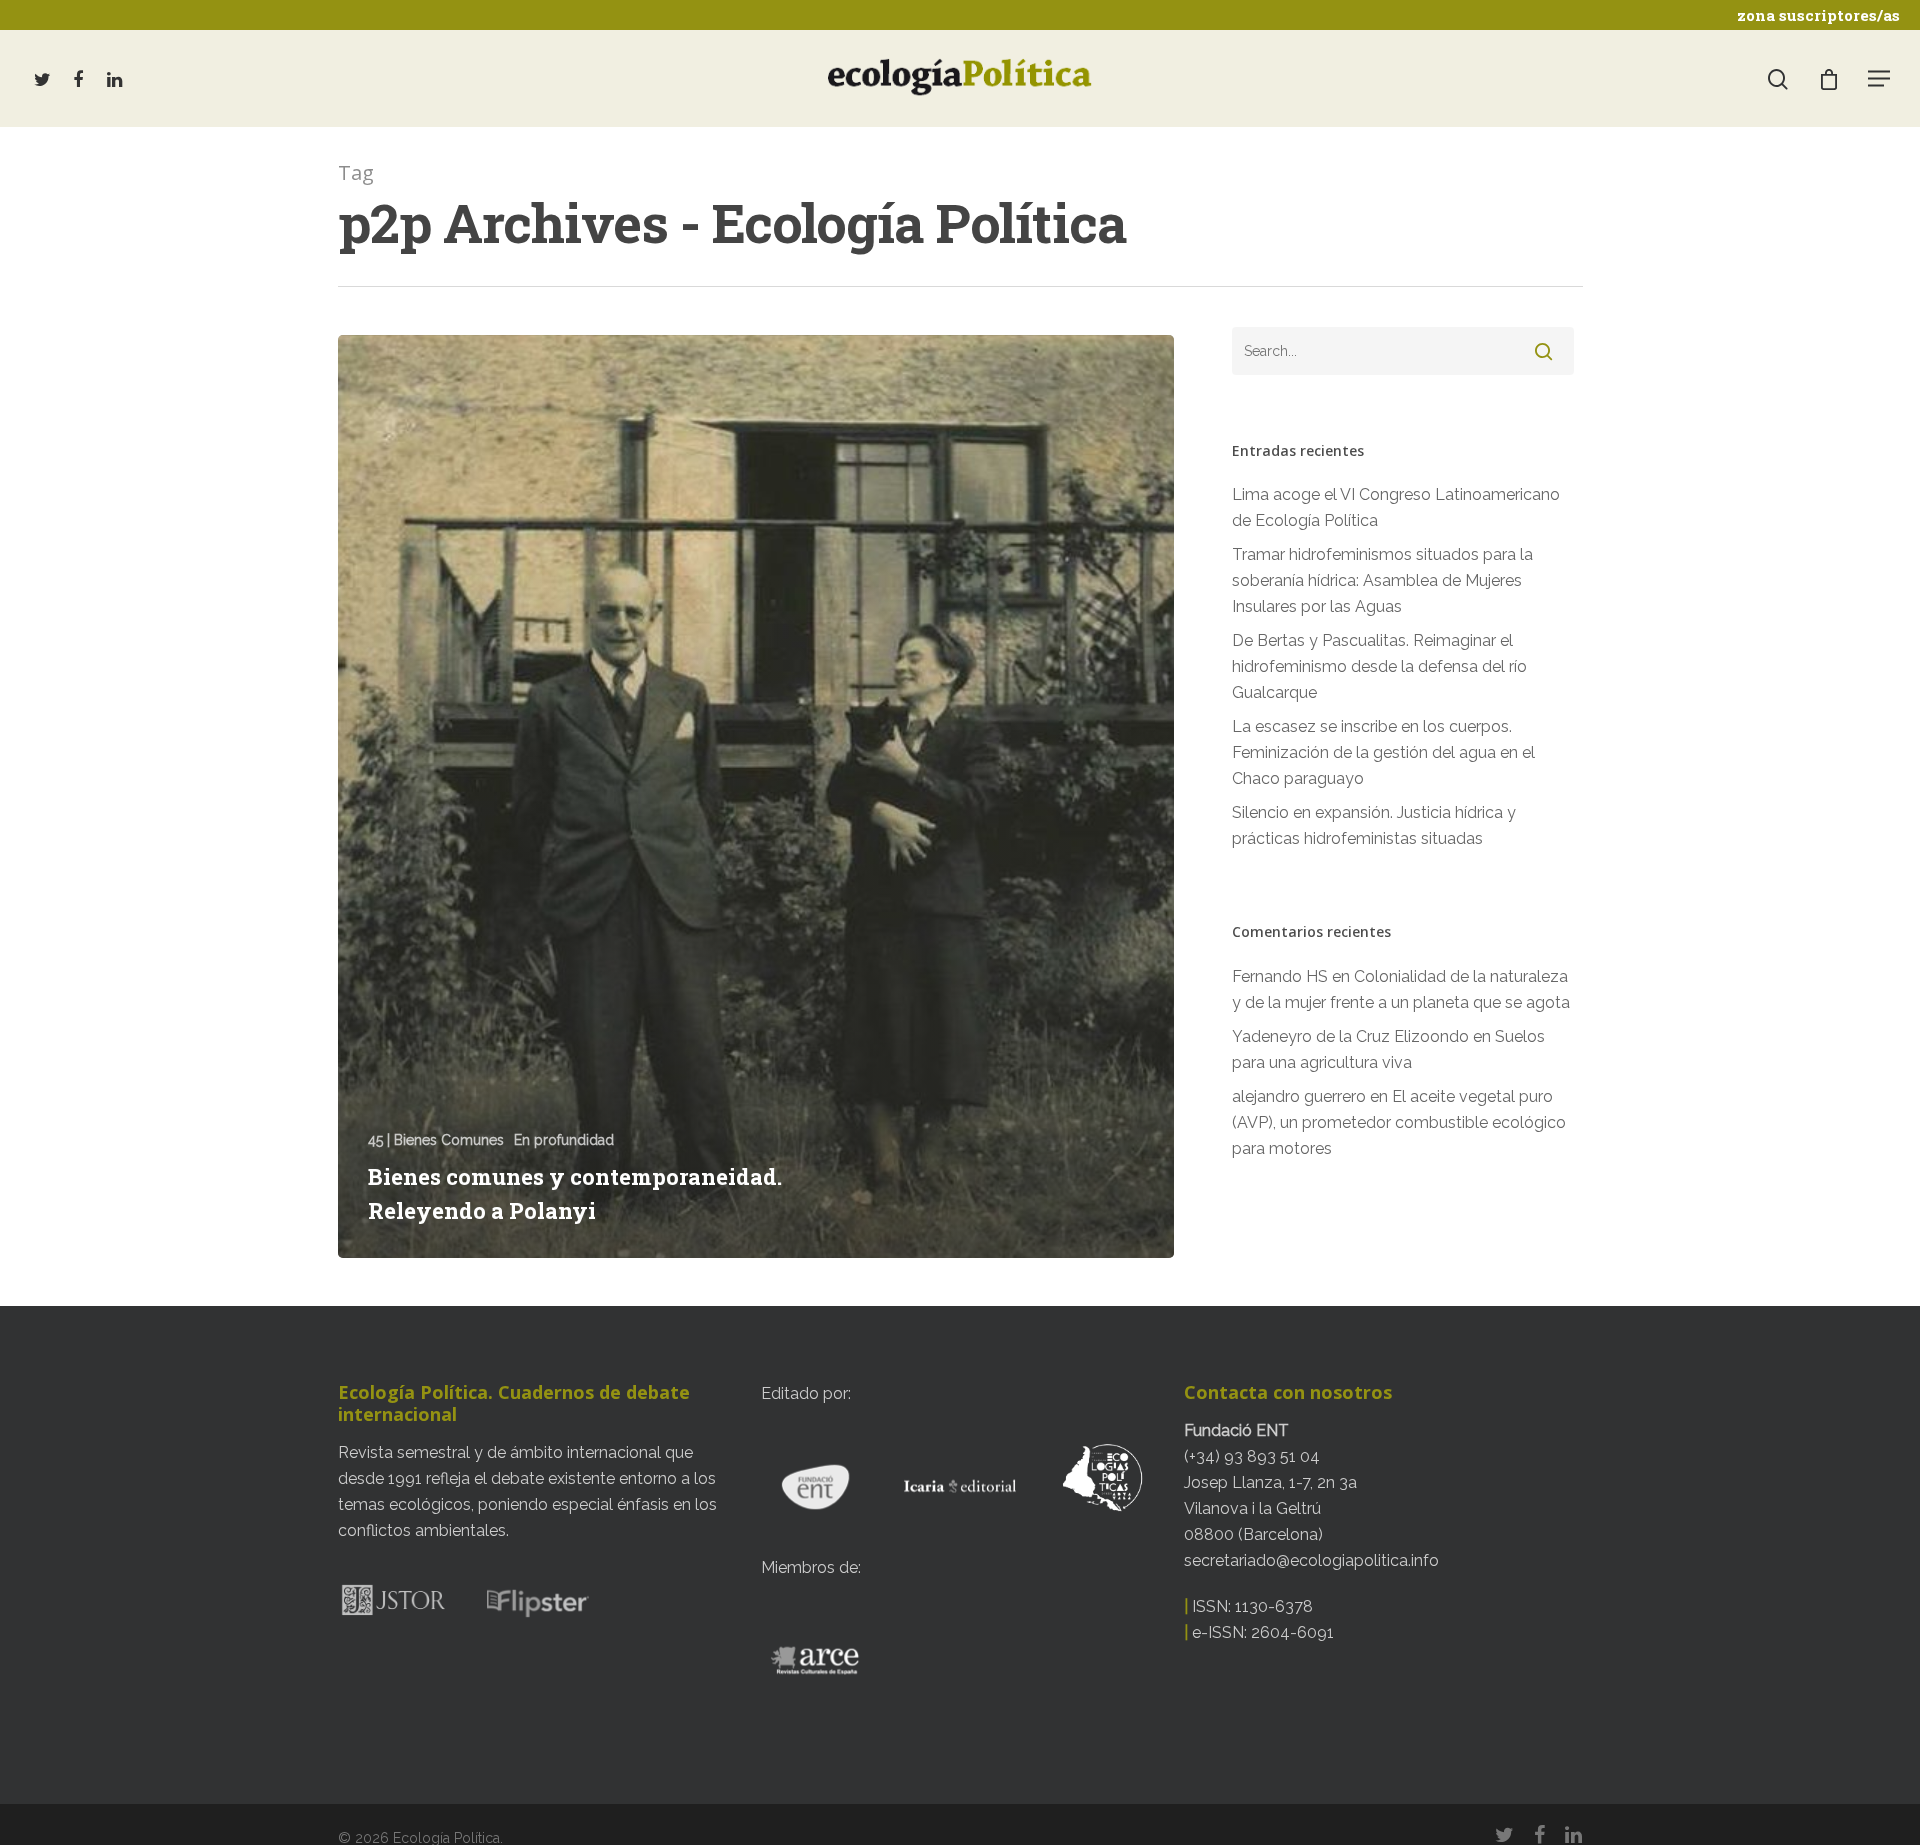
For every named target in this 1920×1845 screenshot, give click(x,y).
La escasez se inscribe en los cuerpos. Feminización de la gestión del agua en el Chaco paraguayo (1383, 752)
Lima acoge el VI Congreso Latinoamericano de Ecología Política (1396, 507)
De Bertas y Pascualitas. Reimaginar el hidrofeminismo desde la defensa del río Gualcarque (1379, 666)
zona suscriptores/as (1818, 15)
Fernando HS (1280, 976)
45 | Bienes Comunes (436, 1140)
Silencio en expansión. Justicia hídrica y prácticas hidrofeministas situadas (1374, 825)
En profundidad (564, 1140)
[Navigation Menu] (1880, 78)
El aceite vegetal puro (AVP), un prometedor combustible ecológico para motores (1399, 1122)
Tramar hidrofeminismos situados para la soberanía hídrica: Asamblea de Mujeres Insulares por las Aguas (1382, 580)
